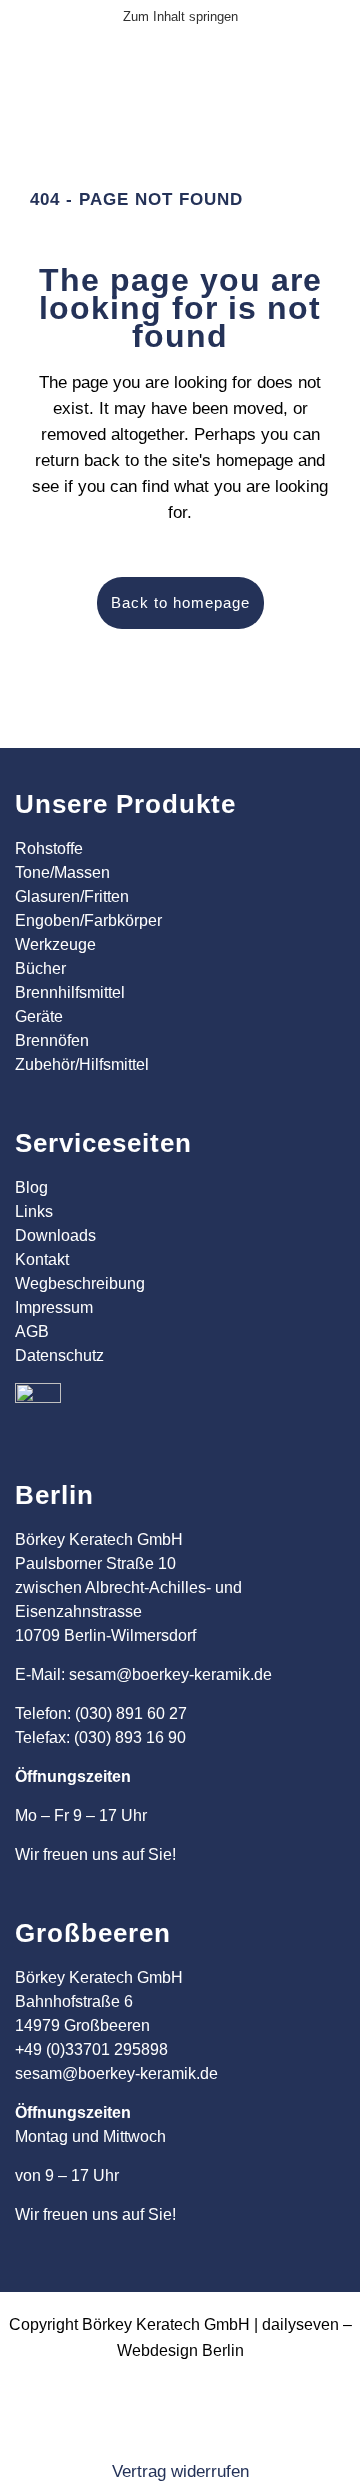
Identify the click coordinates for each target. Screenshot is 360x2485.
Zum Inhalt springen (180, 16)
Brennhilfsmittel (70, 992)
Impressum (54, 1307)
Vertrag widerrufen (180, 2471)
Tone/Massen (62, 872)
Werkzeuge (55, 944)
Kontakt (42, 1259)
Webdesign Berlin (180, 2350)
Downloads (55, 1235)
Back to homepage (180, 602)
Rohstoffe (49, 848)
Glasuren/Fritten (72, 896)
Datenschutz (59, 1355)
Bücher (40, 968)
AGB (32, 1331)
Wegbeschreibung (80, 1283)
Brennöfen (52, 1040)
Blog (31, 1187)
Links (34, 1211)
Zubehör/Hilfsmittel (82, 1064)
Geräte (39, 1016)
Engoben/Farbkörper (88, 920)
